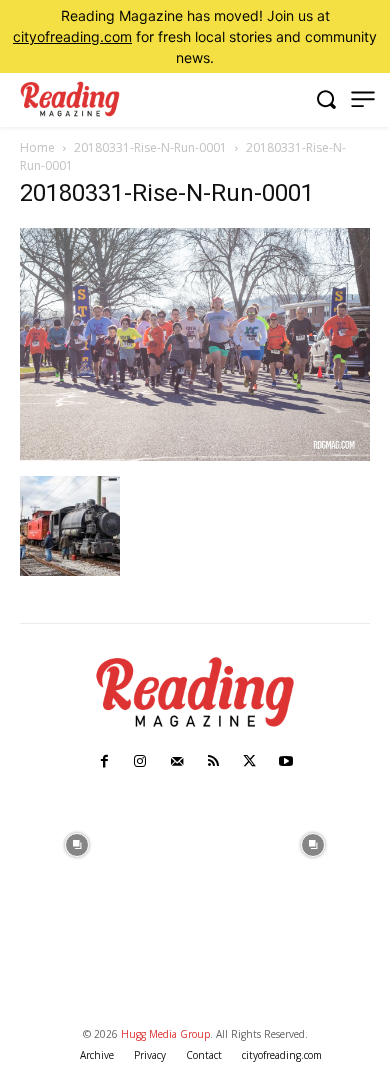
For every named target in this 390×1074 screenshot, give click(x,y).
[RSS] (213, 762)
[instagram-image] (77, 843)
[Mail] (177, 762)
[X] (249, 762)
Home (37, 147)
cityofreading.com (72, 36)
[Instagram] (140, 762)
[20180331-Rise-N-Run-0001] (195, 455)
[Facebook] (104, 762)
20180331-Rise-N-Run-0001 (150, 147)
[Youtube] (286, 762)
